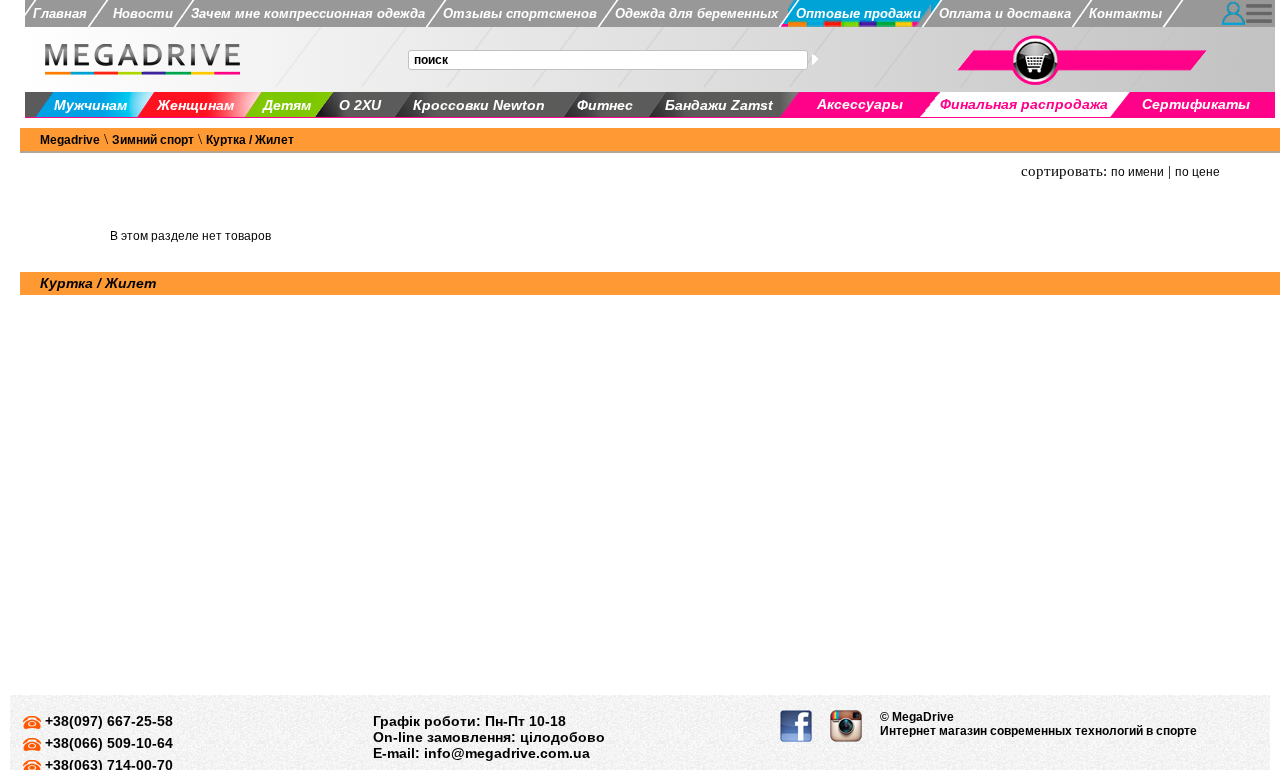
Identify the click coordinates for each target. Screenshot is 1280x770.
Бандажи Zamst (719, 105)
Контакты (1125, 13)
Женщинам (195, 105)
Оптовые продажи (858, 13)
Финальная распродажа (1024, 104)
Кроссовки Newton (479, 105)
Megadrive (70, 140)
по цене (1197, 172)
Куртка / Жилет (250, 140)
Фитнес (605, 105)
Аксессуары (860, 104)
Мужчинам (90, 105)
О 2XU (360, 105)
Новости (139, 13)
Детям (287, 105)
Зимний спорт (153, 140)
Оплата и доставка (1005, 13)
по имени (1137, 172)
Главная (60, 13)
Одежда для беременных (696, 13)
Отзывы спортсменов (520, 13)
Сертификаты (1196, 104)
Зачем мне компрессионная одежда (308, 13)
